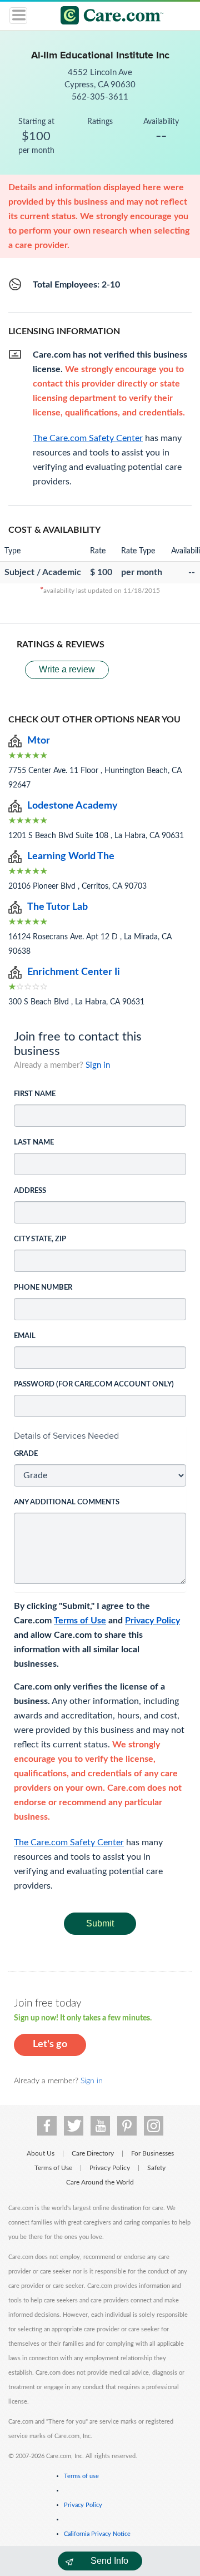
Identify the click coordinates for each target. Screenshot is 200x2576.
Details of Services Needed (66, 1436)
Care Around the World (100, 2182)
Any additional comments (67, 1502)
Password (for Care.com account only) (94, 1384)
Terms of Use (80, 1621)
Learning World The (71, 856)
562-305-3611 (100, 97)
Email (25, 1336)
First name (35, 1094)
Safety (156, 2168)
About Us (41, 2153)
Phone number (43, 1288)
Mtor (39, 741)
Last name (34, 1143)
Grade (26, 1454)
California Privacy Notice (97, 2534)
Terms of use (81, 2476)
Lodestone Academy (72, 806)
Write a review (67, 669)
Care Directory (93, 2153)
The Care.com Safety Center (69, 1842)
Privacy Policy (152, 1621)
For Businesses (152, 2153)
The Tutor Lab (57, 907)
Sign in (98, 1065)
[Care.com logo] (107, 17)
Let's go (50, 2044)
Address (30, 1191)
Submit (100, 1923)
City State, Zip (40, 1239)
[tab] (100, 1436)
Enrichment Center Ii (74, 972)
